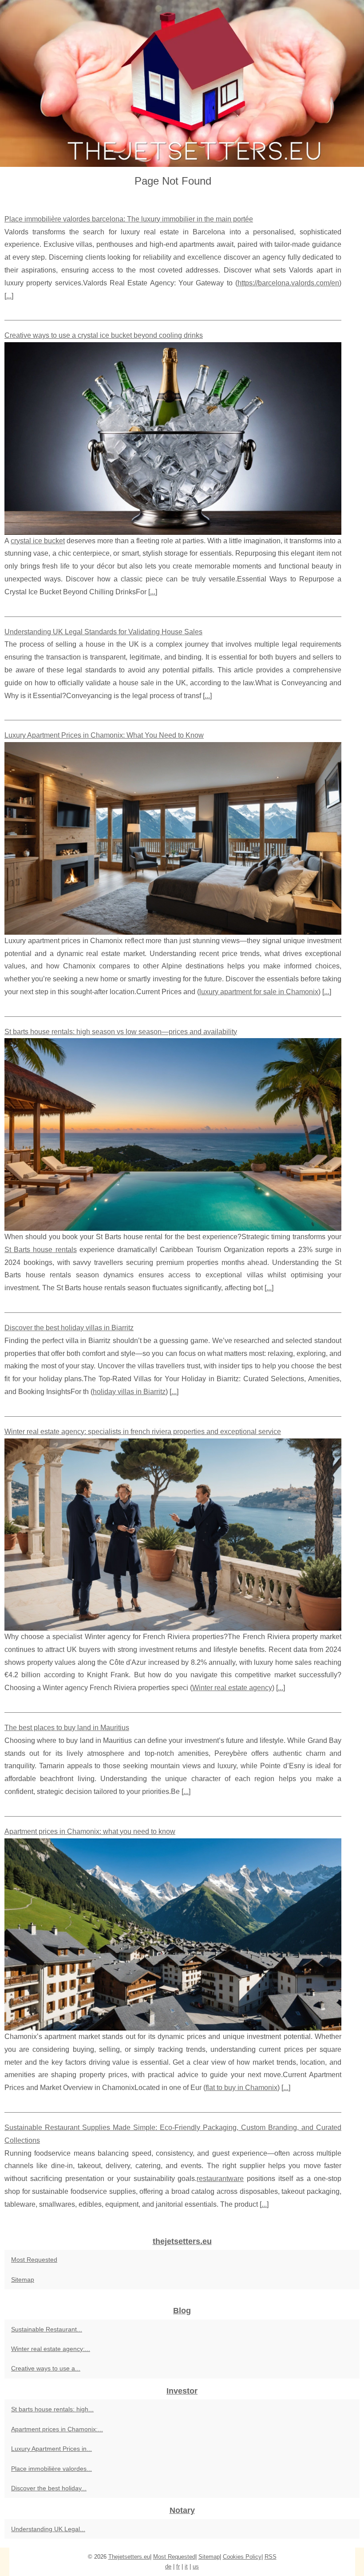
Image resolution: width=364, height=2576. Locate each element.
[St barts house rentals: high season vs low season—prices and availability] (173, 1134)
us (196, 2566)
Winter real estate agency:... (51, 2349)
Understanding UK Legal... (48, 2529)
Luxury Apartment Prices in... (51, 2449)
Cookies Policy (242, 2557)
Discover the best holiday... (49, 2488)
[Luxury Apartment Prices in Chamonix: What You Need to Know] (173, 838)
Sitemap (23, 2280)
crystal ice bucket (38, 541)
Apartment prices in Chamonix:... (57, 2429)
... (9, 296)
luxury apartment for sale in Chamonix (259, 992)
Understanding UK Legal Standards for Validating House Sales (103, 632)
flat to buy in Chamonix (241, 2088)
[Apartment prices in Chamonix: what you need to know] (173, 1934)
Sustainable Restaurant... (47, 2329)
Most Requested (34, 2260)
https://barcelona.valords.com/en (288, 283)
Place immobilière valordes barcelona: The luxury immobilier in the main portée (129, 219)
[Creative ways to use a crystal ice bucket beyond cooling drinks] (173, 438)
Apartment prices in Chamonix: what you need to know (90, 1831)
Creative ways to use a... (46, 2368)
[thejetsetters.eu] (182, 83)
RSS (271, 2557)
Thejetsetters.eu (129, 2557)
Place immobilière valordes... (51, 2469)
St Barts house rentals (41, 1250)
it (186, 2566)
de (168, 2566)
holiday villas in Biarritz (129, 1392)
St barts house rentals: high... (52, 2409)
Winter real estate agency (232, 1688)
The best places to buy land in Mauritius (67, 1728)
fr (178, 2566)
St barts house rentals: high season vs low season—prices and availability (121, 1032)
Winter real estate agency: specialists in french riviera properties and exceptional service (143, 1432)
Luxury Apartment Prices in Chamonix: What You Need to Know (104, 735)
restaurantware (220, 2179)
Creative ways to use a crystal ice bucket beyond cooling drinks (104, 335)
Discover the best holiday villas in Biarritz (69, 1328)
